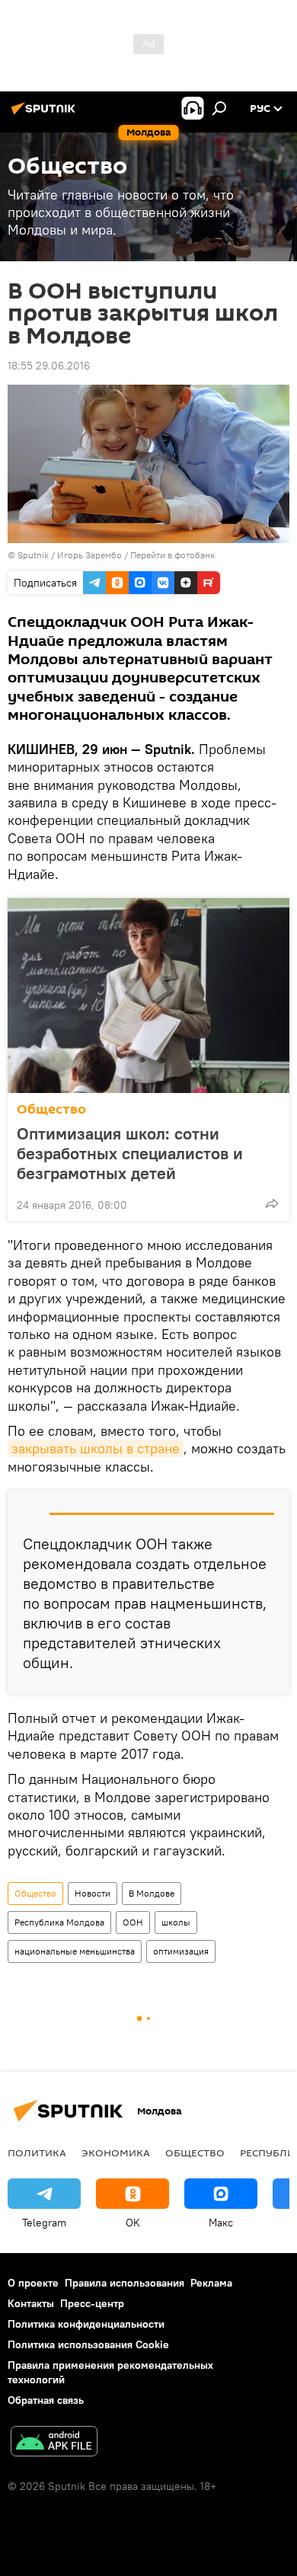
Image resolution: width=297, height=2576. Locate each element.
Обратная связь (46, 2400)
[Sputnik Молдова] (46, 114)
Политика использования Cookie (88, 2344)
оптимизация (181, 1951)
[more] (272, 1203)
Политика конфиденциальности (86, 2324)
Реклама (211, 2283)
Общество (51, 1109)
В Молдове (152, 1893)
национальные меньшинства (75, 1951)
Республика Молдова (59, 1922)
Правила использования (125, 2283)
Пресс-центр (92, 2303)
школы (176, 1922)
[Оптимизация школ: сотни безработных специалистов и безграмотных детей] (148, 996)
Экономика (116, 2153)
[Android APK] (54, 2443)
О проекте (33, 2283)
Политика (37, 2153)
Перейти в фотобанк (172, 555)
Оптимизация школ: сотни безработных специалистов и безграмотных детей (130, 1153)
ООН (133, 1922)
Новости (93, 1893)
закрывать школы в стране (96, 1448)
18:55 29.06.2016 (49, 366)
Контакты (31, 2303)
